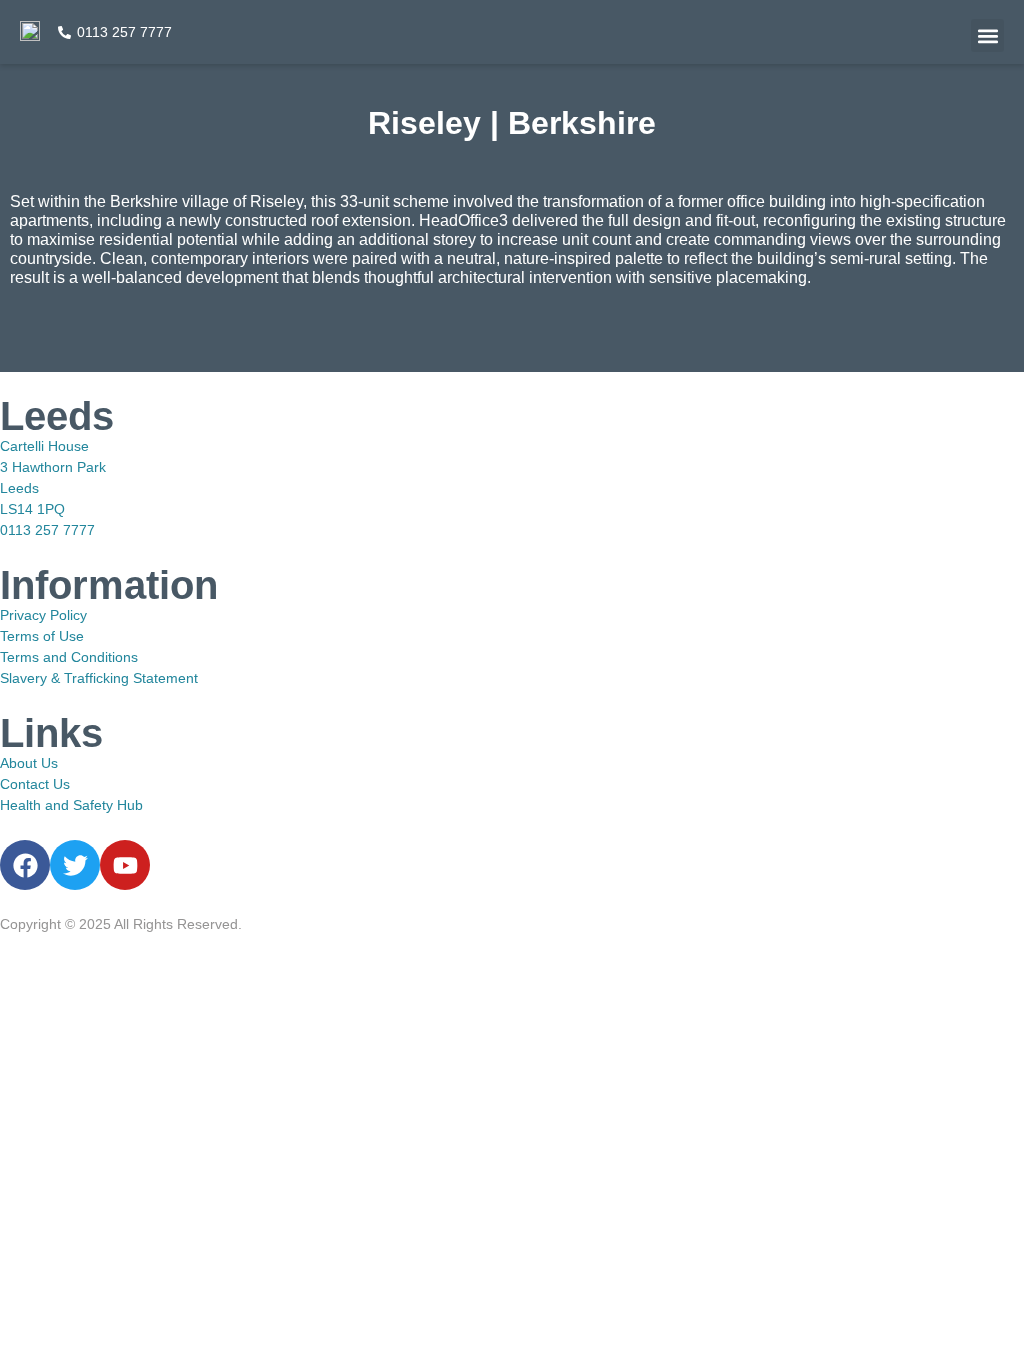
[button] (987, 35)
